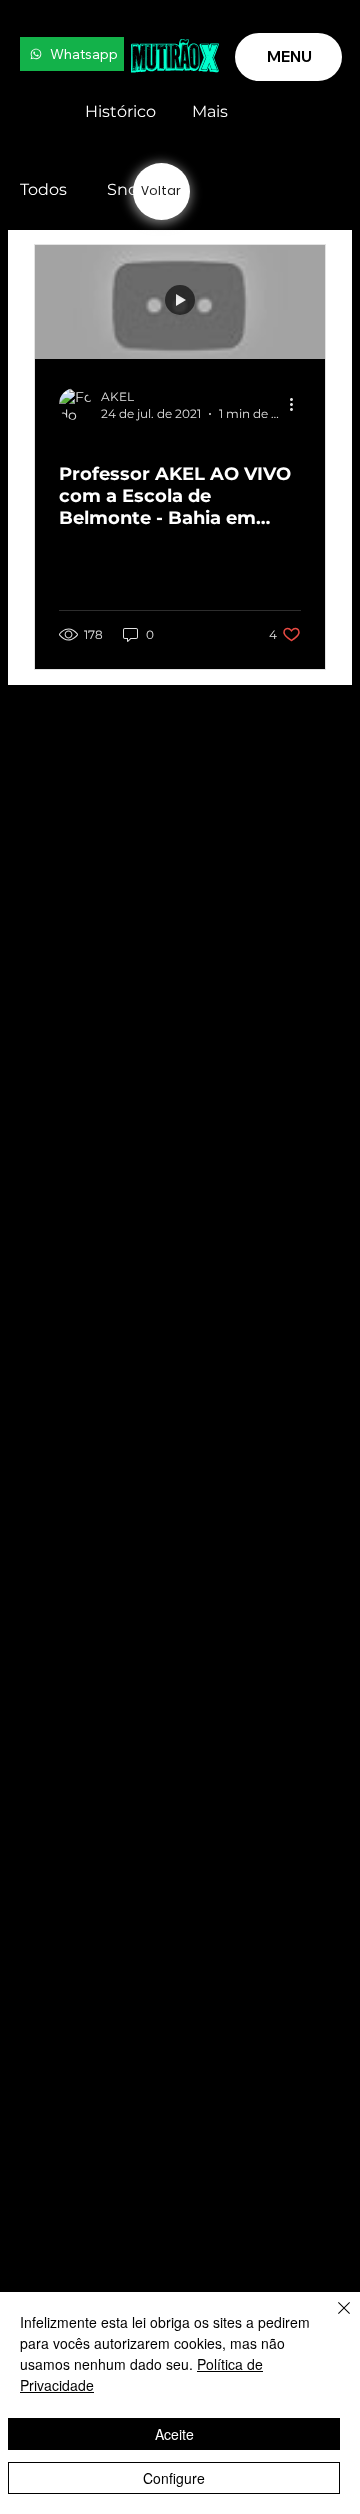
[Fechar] (332, 2320)
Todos (43, 189)
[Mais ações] (298, 404)
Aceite (174, 2434)
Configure (174, 2478)
